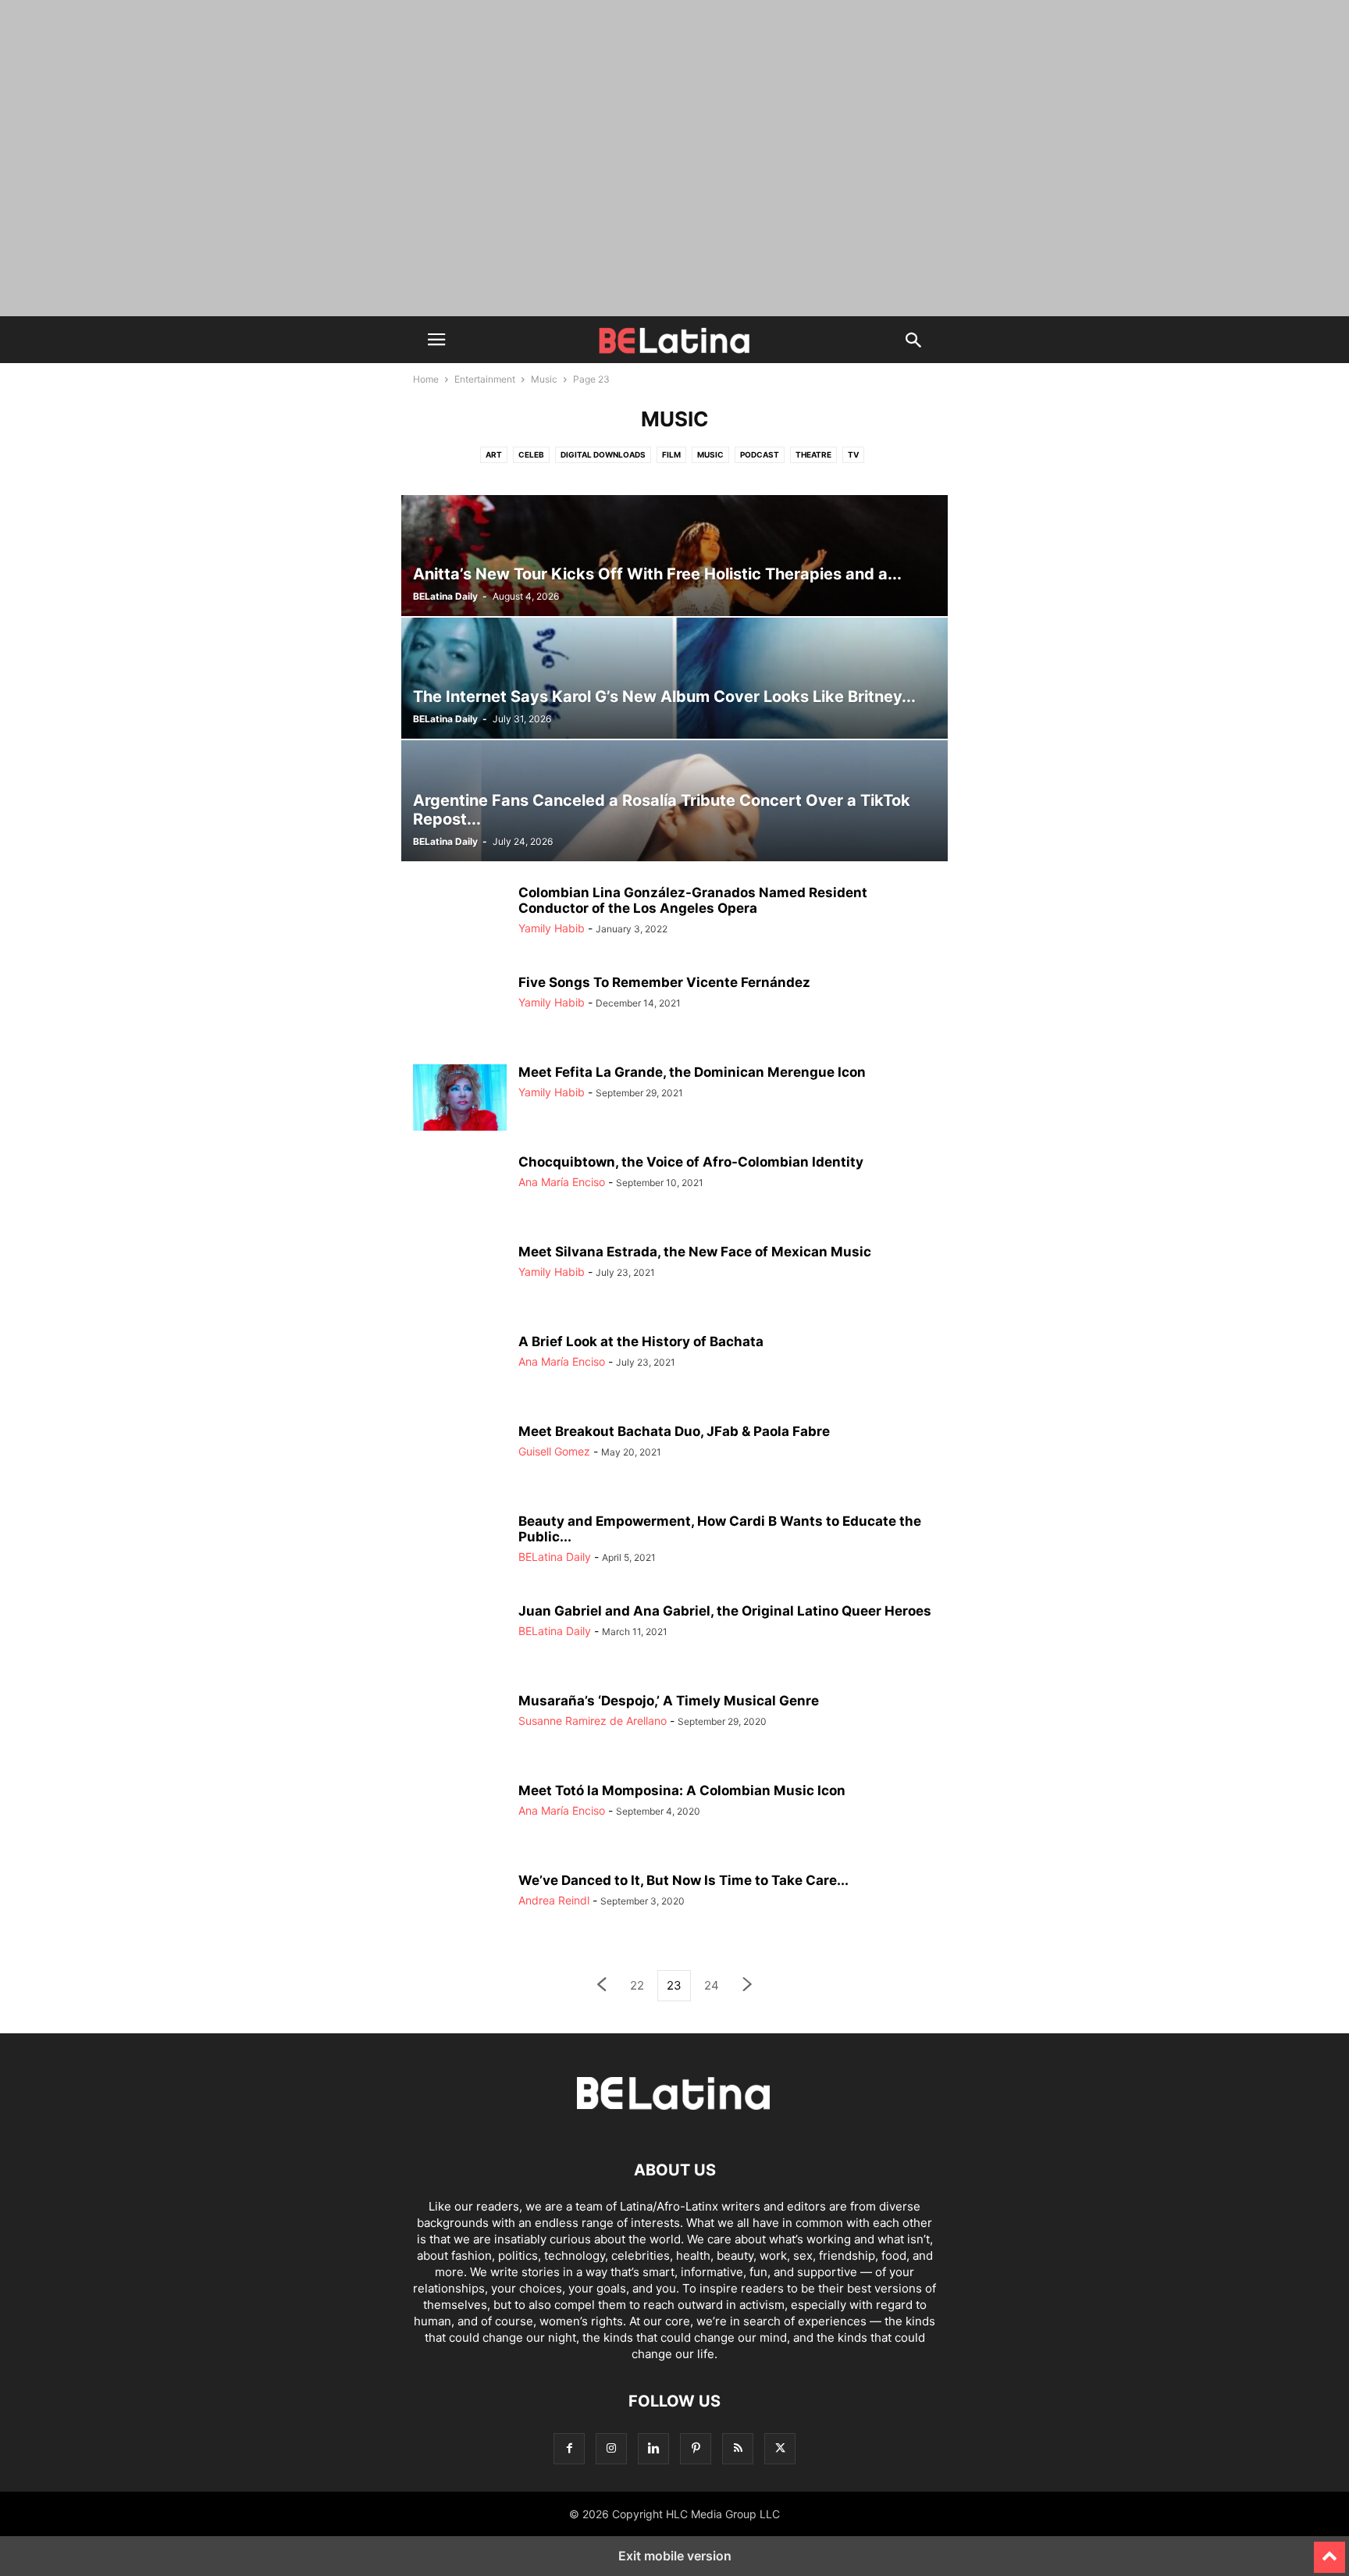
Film (671, 454)
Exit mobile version (675, 2556)
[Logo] (674, 2123)
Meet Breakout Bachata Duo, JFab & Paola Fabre (674, 1431)
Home (426, 379)
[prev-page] (601, 1986)
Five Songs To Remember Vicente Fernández (664, 982)
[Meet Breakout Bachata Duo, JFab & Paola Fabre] (460, 1459)
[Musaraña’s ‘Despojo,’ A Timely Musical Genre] (460, 1728)
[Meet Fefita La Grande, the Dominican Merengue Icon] (460, 1099)
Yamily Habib (552, 928)
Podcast (760, 454)
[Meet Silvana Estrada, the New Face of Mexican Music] (460, 1279)
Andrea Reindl (554, 1900)
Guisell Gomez (554, 1451)
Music (544, 379)
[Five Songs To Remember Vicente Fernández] (460, 1010)
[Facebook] (569, 2448)
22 (637, 1985)
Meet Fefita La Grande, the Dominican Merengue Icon (692, 1072)
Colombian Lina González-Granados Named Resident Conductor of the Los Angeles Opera (693, 900)
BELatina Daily (445, 596)
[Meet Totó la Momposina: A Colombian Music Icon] (460, 1818)
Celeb (531, 454)
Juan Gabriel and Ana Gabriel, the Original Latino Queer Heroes (725, 1611)
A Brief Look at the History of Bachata (641, 1341)
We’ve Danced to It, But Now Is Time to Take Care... (683, 1880)
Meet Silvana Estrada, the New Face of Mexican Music (695, 1252)
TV (853, 454)
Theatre (813, 454)
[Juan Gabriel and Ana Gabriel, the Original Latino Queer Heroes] (460, 1638)
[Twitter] (780, 2448)
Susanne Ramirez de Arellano (593, 1721)
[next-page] (748, 1986)
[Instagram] (611, 2448)
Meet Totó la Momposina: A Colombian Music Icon (682, 1790)
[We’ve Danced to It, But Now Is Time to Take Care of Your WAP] (460, 1908)
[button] (436, 340)
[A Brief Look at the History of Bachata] (460, 1369)
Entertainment (485, 379)
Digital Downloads (603, 454)
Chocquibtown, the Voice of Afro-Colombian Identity (691, 1162)
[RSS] (738, 2448)
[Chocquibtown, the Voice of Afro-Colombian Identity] (460, 1189)
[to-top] (1329, 2550)
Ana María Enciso (562, 1182)
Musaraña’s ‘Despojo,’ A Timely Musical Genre (669, 1701)
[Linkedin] (653, 2448)
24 (712, 1985)
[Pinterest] (696, 2448)
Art (494, 454)
